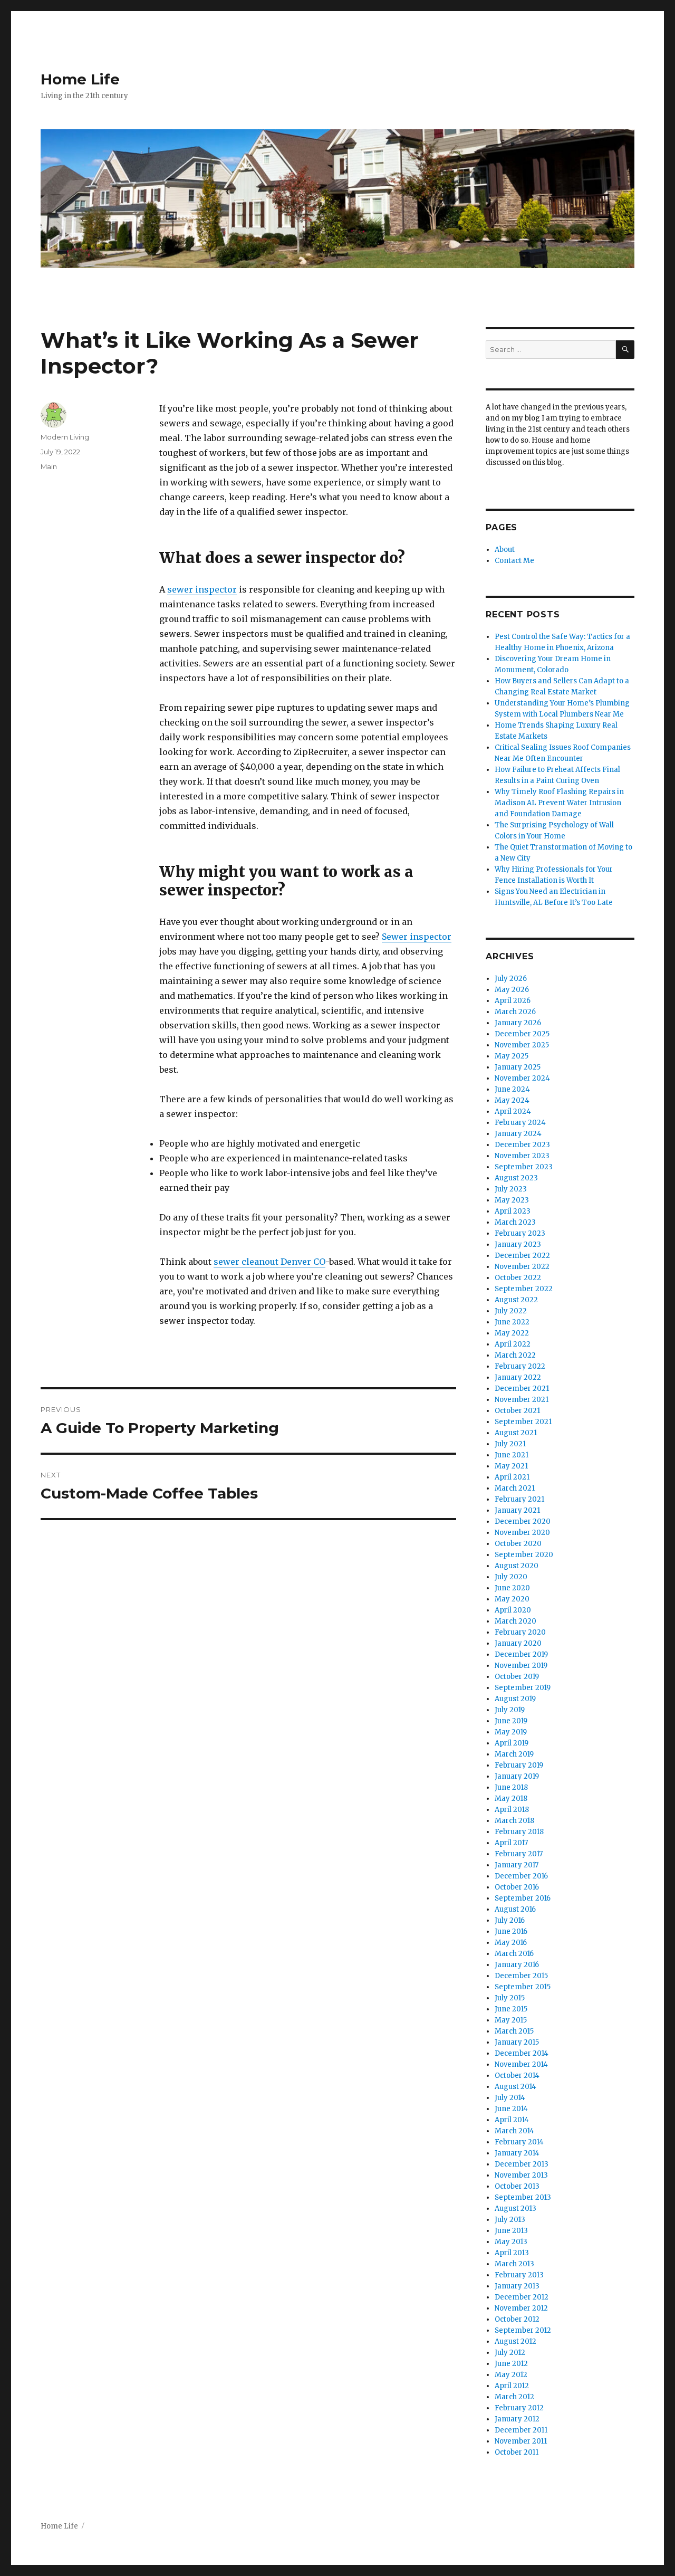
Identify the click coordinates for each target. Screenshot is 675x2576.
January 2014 (517, 2153)
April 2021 (512, 1477)
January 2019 (517, 1776)
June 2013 (511, 2231)
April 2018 (512, 1810)
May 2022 (512, 1333)
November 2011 (521, 2441)
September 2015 (523, 1987)
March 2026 (515, 1012)
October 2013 (517, 2186)
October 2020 (518, 1544)
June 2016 (511, 1931)
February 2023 (520, 1233)
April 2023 (513, 1211)
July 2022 (511, 1311)
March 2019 (514, 1754)
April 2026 (513, 1001)
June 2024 (512, 1089)
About (505, 550)
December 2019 (521, 1654)
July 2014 (510, 2098)
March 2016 (514, 1954)
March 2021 (515, 1488)
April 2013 (512, 2253)
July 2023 (511, 1189)
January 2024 (518, 1134)
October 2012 (517, 2319)
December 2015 (521, 1976)
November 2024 (522, 1078)
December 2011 (521, 2430)
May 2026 (512, 990)
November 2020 (522, 1533)
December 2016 (521, 1876)
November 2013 (521, 2175)
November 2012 (521, 2308)
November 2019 (521, 1666)
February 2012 (519, 2408)
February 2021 (519, 1499)
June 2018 (511, 1787)
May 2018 (511, 1799)
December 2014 (522, 2053)
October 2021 (517, 1411)
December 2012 (522, 2297)
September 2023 (524, 1167)
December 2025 (522, 1034)
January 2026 (518, 1023)
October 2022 (518, 1278)
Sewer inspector (417, 937)
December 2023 (522, 1145)
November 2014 (521, 2064)
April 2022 (513, 1344)
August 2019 (515, 1699)
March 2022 (515, 1355)
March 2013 (514, 2264)
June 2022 (512, 1322)
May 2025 (512, 1056)
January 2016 (517, 1965)
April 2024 (513, 1112)
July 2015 (510, 1998)
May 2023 (512, 1200)
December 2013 (522, 2164)
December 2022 (522, 1256)
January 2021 (517, 1510)
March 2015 (514, 2031)
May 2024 (512, 1100)
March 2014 (514, 2131)
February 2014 (519, 2142)
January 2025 (518, 1067)
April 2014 (512, 2120)
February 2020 (520, 1632)
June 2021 (512, 1455)
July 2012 (510, 2353)
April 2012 (512, 2386)
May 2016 (511, 1943)
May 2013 (511, 2242)
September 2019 (523, 1688)
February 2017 (519, 1854)
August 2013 (515, 2208)
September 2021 (523, 1422)
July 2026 (511, 979)
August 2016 (515, 1909)
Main (49, 466)
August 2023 (516, 1178)
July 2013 (510, 2220)
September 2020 (524, 1555)
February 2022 (520, 1366)
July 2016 (510, 1920)
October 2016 (517, 1887)
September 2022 (524, 1289)
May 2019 (511, 1732)
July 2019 (510, 1710)
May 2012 (511, 2375)
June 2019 (511, 1721)
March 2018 (514, 1821)
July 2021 (510, 1444)
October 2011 (517, 2452)
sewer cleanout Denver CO (269, 1262)
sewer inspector (202, 589)
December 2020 (523, 1521)
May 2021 (511, 1466)
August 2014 (515, 2087)
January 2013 (517, 2286)
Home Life (80, 79)
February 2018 (519, 1832)
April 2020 (513, 1610)
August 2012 (515, 2341)
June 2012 (511, 2364)
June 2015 (511, 2009)
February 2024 (520, 1123)
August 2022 (516, 1300)
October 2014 (517, 2076)
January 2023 (518, 1244)
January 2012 (517, 2419)
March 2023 (515, 1222)
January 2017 (517, 1865)
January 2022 (518, 1377)
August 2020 (517, 1566)
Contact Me (514, 561)
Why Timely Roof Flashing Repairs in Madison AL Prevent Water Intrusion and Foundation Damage (559, 803)
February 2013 (519, 2275)
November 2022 (522, 1267)
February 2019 (519, 1765)
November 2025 (522, 1045)
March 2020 (515, 1621)
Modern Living (65, 437)
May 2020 (512, 1599)
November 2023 (522, 1156)
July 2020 (511, 1577)
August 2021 (516, 1433)
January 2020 (518, 1643)
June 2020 (512, 1588)
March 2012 (514, 2397)
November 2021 (522, 1400)
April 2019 (512, 1743)
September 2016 (523, 1898)
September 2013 (523, 2197)
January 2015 (517, 2042)
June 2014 (511, 2109)
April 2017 (511, 1843)
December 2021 (522, 1389)
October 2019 (517, 1677)
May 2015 (511, 2020)
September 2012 (523, 2330)
